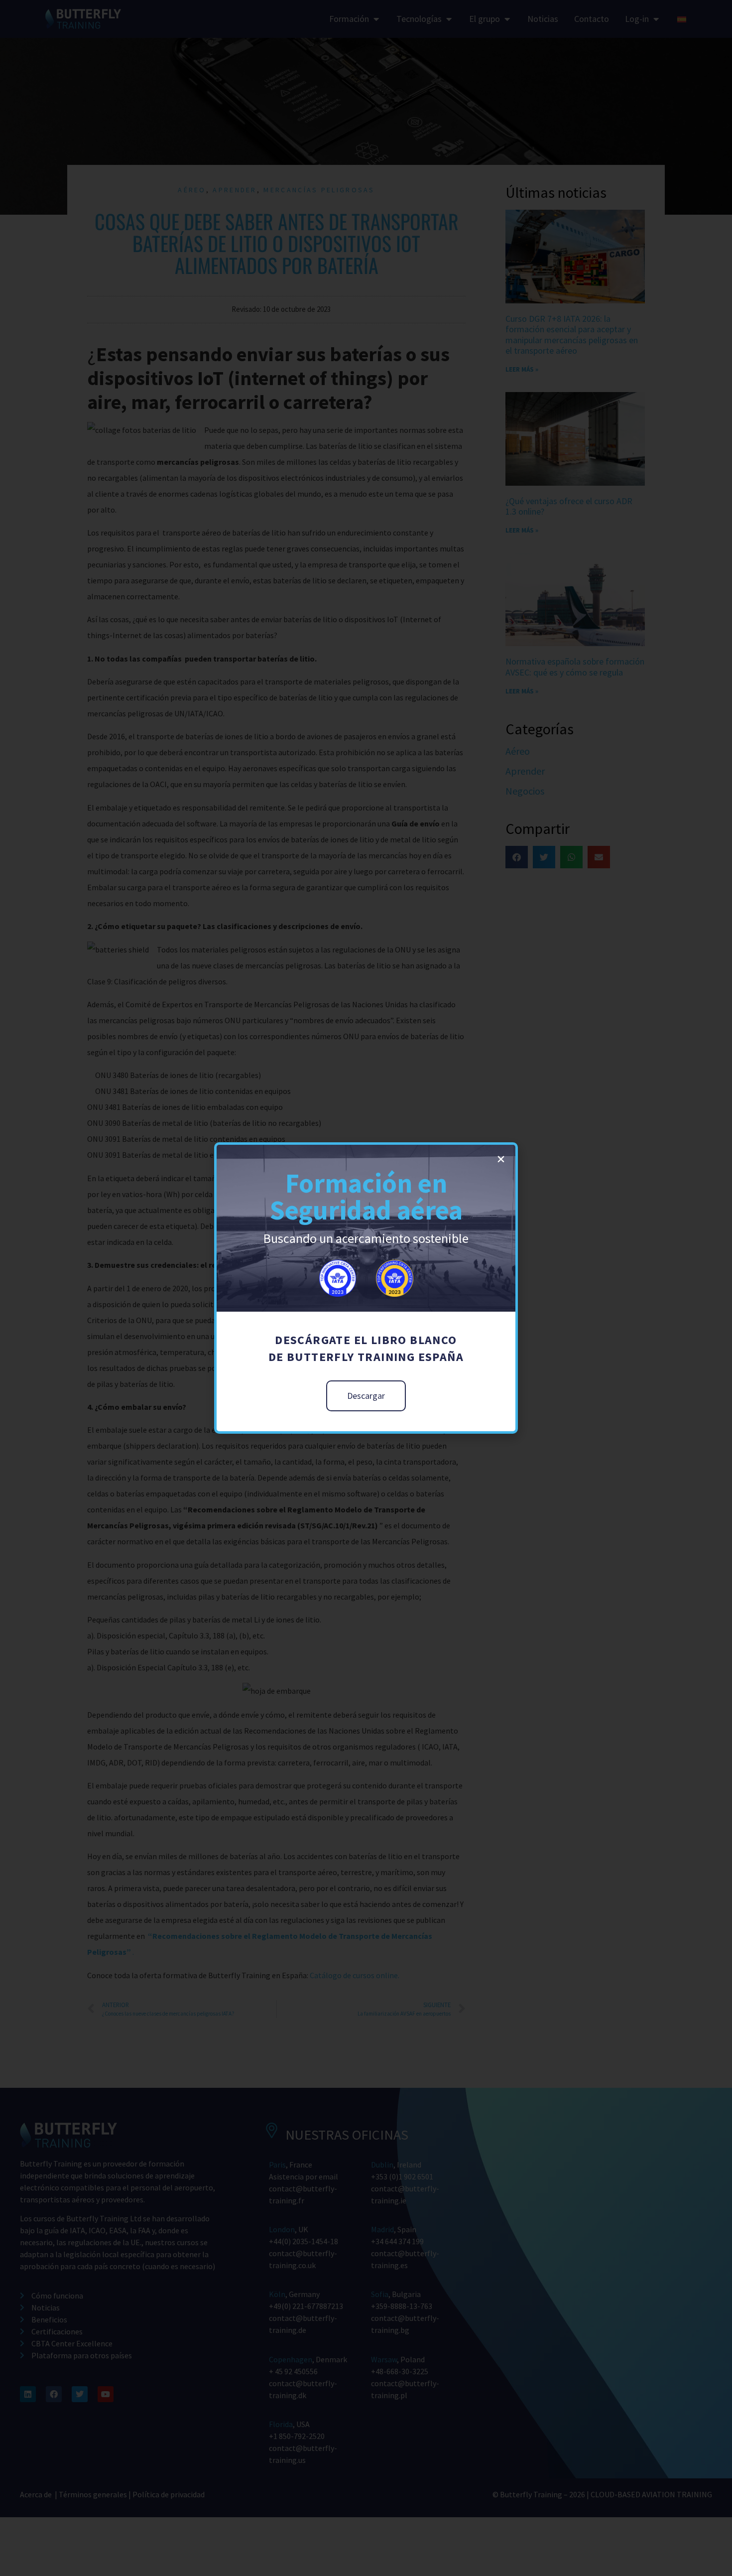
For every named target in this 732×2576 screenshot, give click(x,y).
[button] (501, 1159)
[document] (366, 1288)
